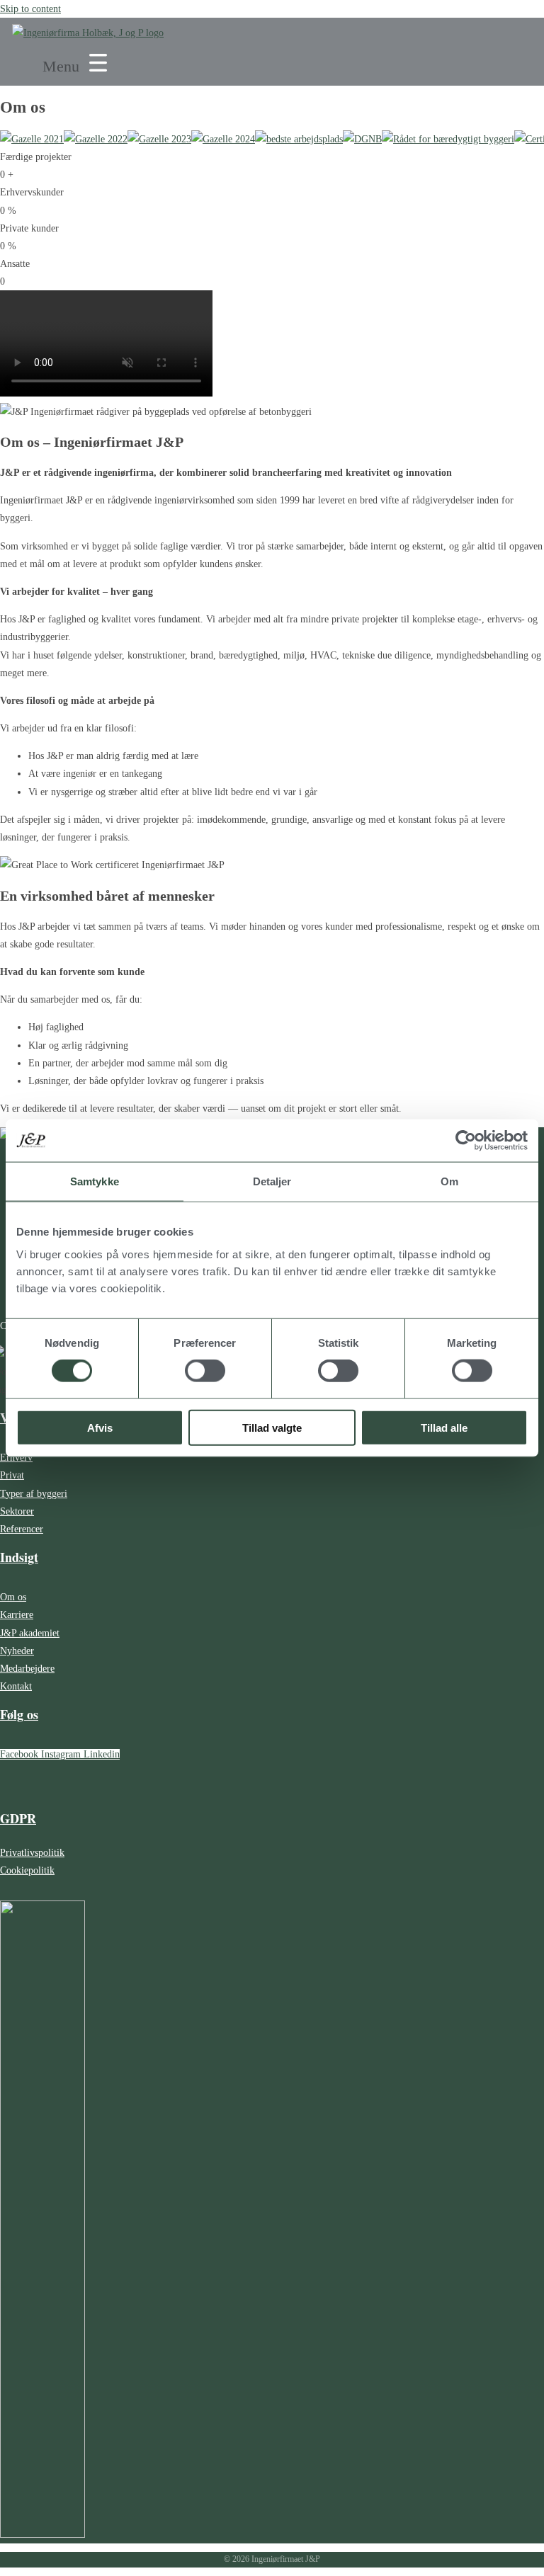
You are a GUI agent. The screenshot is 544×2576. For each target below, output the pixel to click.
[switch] (205, 1371)
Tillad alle (444, 1427)
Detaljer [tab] (272, 1181)
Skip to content (30, 9)
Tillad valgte (272, 1427)
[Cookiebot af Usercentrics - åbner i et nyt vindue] (466, 1141)
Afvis (100, 1427)
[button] (77, 64)
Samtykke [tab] (95, 1181)
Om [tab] (449, 1181)
